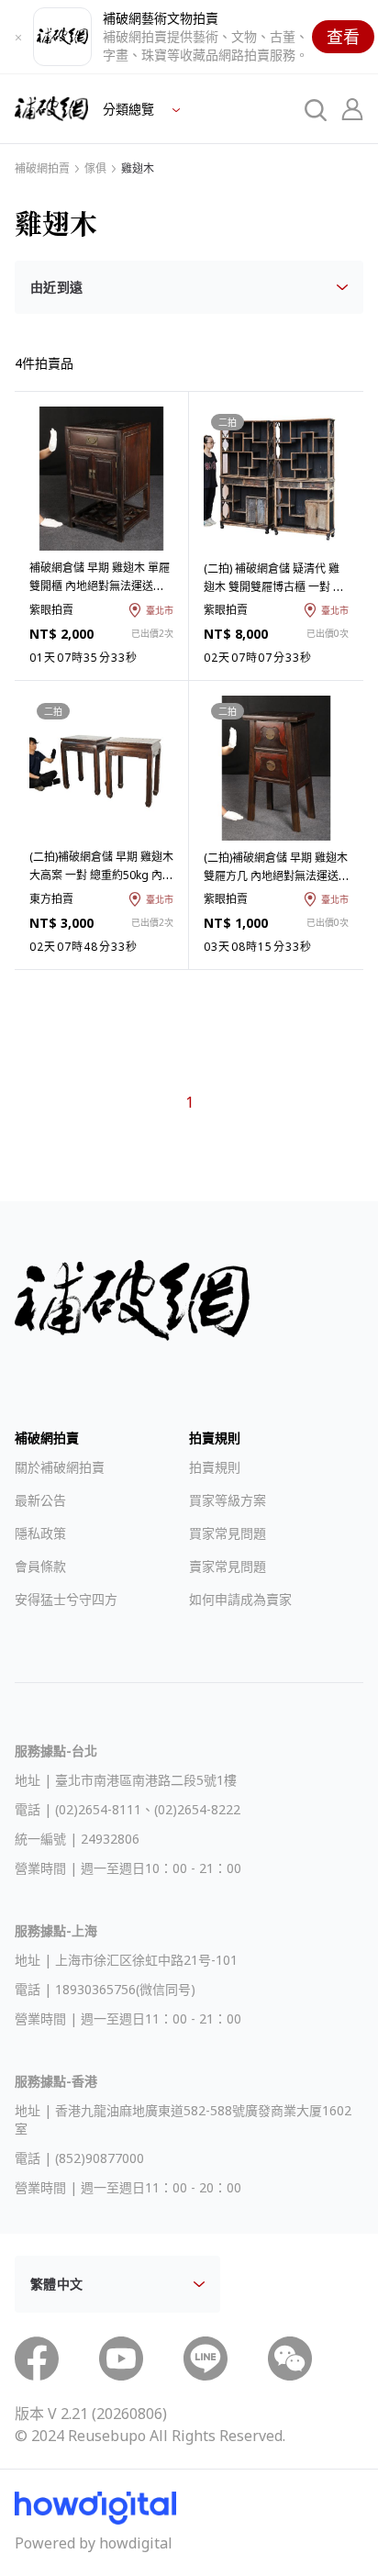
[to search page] (316, 109)
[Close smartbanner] (18, 37)
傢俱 (95, 169)
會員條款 (40, 1566)
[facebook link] (37, 2359)
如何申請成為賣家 (240, 1599)
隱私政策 (40, 1533)
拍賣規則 (215, 1467)
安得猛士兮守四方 (66, 1599)
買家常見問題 (228, 1533)
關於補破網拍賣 (60, 1467)
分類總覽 (130, 109)
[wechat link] (290, 2359)
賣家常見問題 (228, 1566)
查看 (343, 37)
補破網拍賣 (42, 169)
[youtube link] (121, 2359)
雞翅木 (138, 169)
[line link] (206, 2359)
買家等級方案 (228, 1500)
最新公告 (40, 1500)
